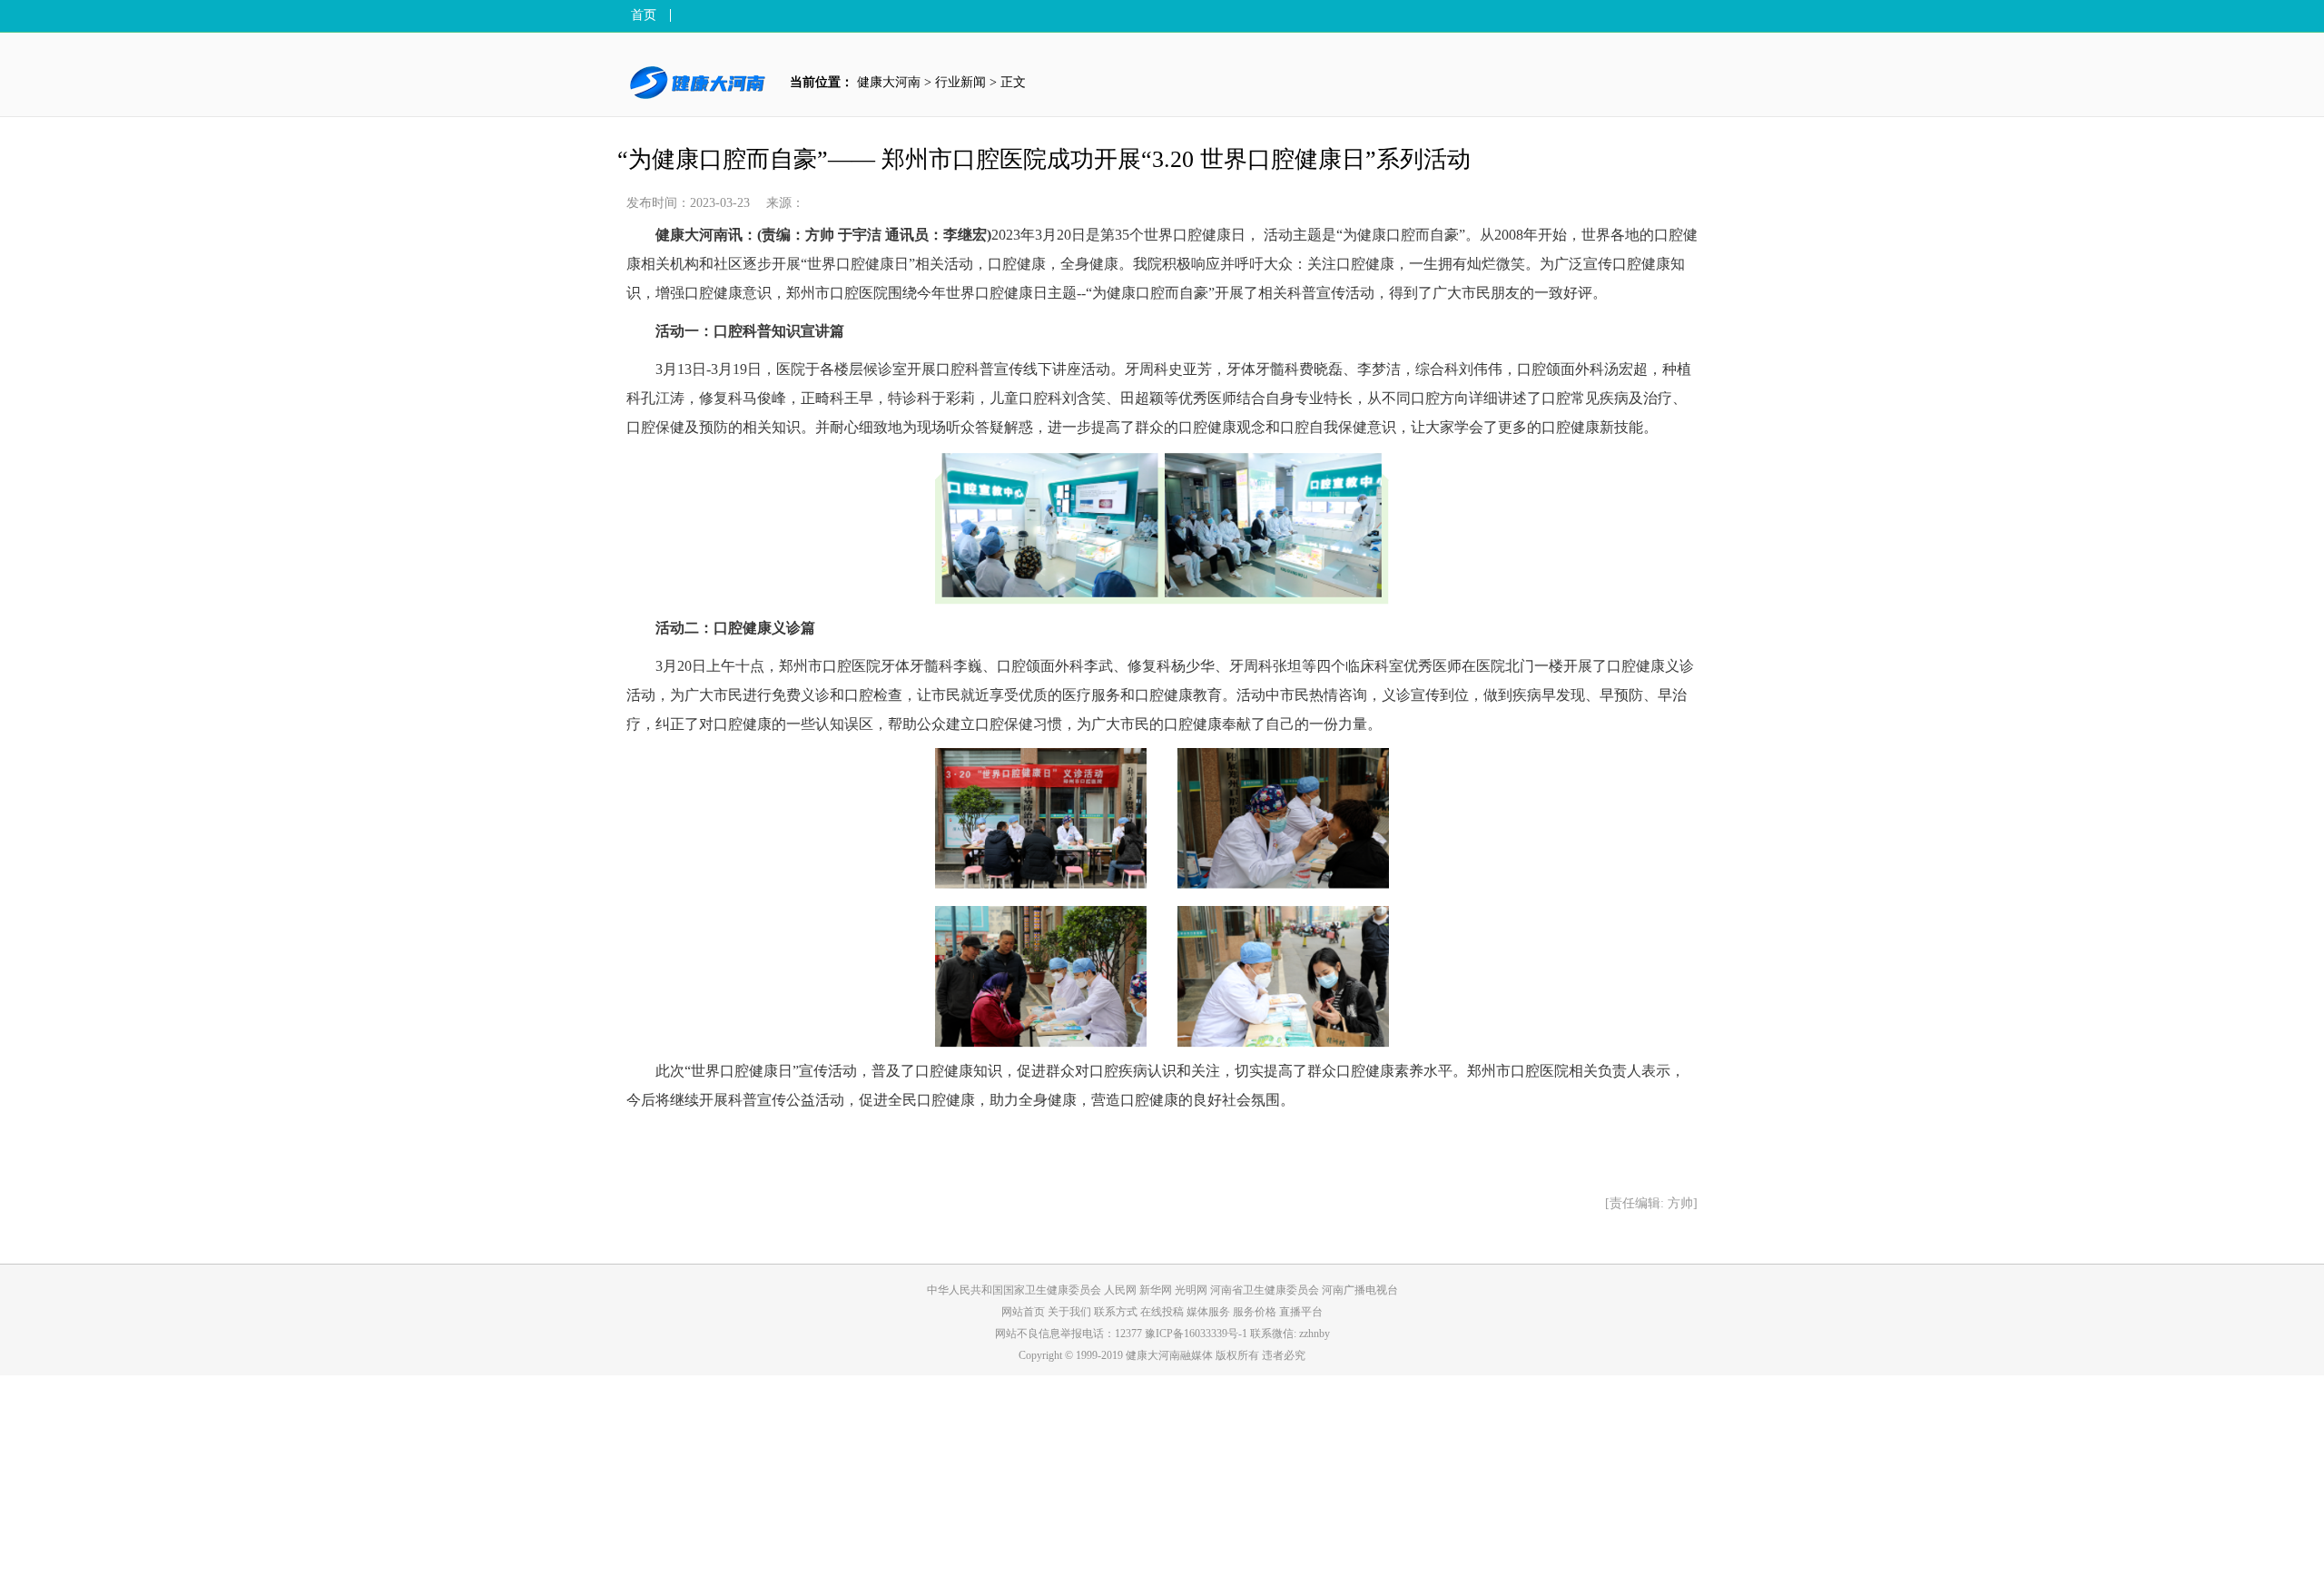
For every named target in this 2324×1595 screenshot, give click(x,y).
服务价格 (1256, 1312)
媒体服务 (1210, 1312)
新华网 (1156, 1290)
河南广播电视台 (1360, 1290)
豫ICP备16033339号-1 (1196, 1334)
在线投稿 (1163, 1312)
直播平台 (1301, 1312)
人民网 (1120, 1290)
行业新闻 (960, 82)
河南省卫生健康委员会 (1265, 1290)
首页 (644, 15)
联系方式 (1117, 1312)
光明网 (1191, 1290)
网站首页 (1023, 1312)
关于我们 (1071, 1312)
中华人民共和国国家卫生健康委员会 (1014, 1290)
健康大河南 (889, 82)
